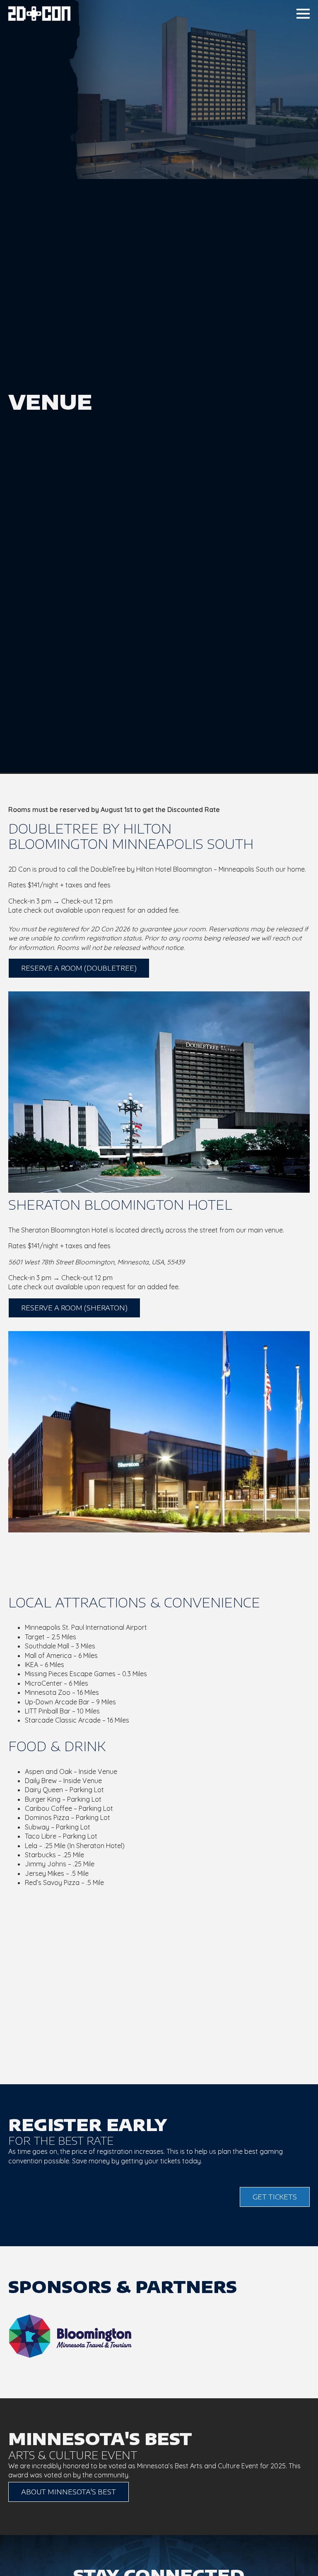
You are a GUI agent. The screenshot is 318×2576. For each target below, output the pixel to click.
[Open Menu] (303, 14)
